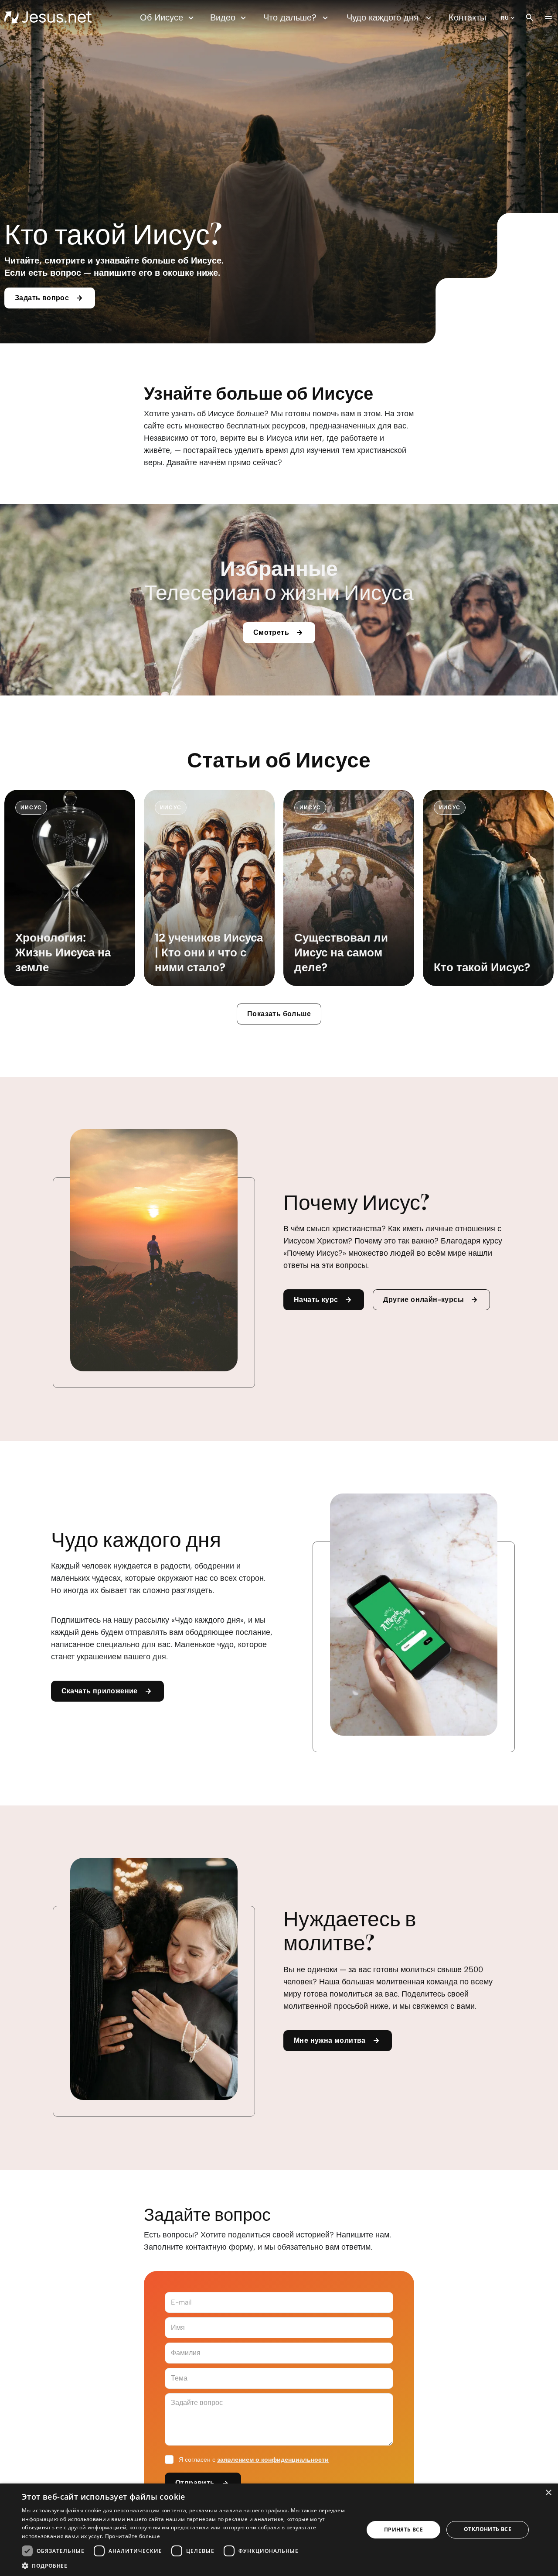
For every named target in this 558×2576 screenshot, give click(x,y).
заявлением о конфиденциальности (273, 2460)
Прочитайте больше (133, 2536)
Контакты (467, 17)
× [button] (548, 2493)
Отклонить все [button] (488, 2529)
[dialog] (279, 2530)
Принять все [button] (403, 2530)
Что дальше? (290, 17)
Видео (223, 17)
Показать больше (279, 1014)
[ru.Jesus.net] (48, 17)
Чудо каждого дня (383, 17)
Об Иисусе (162, 17)
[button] (188, 2565)
